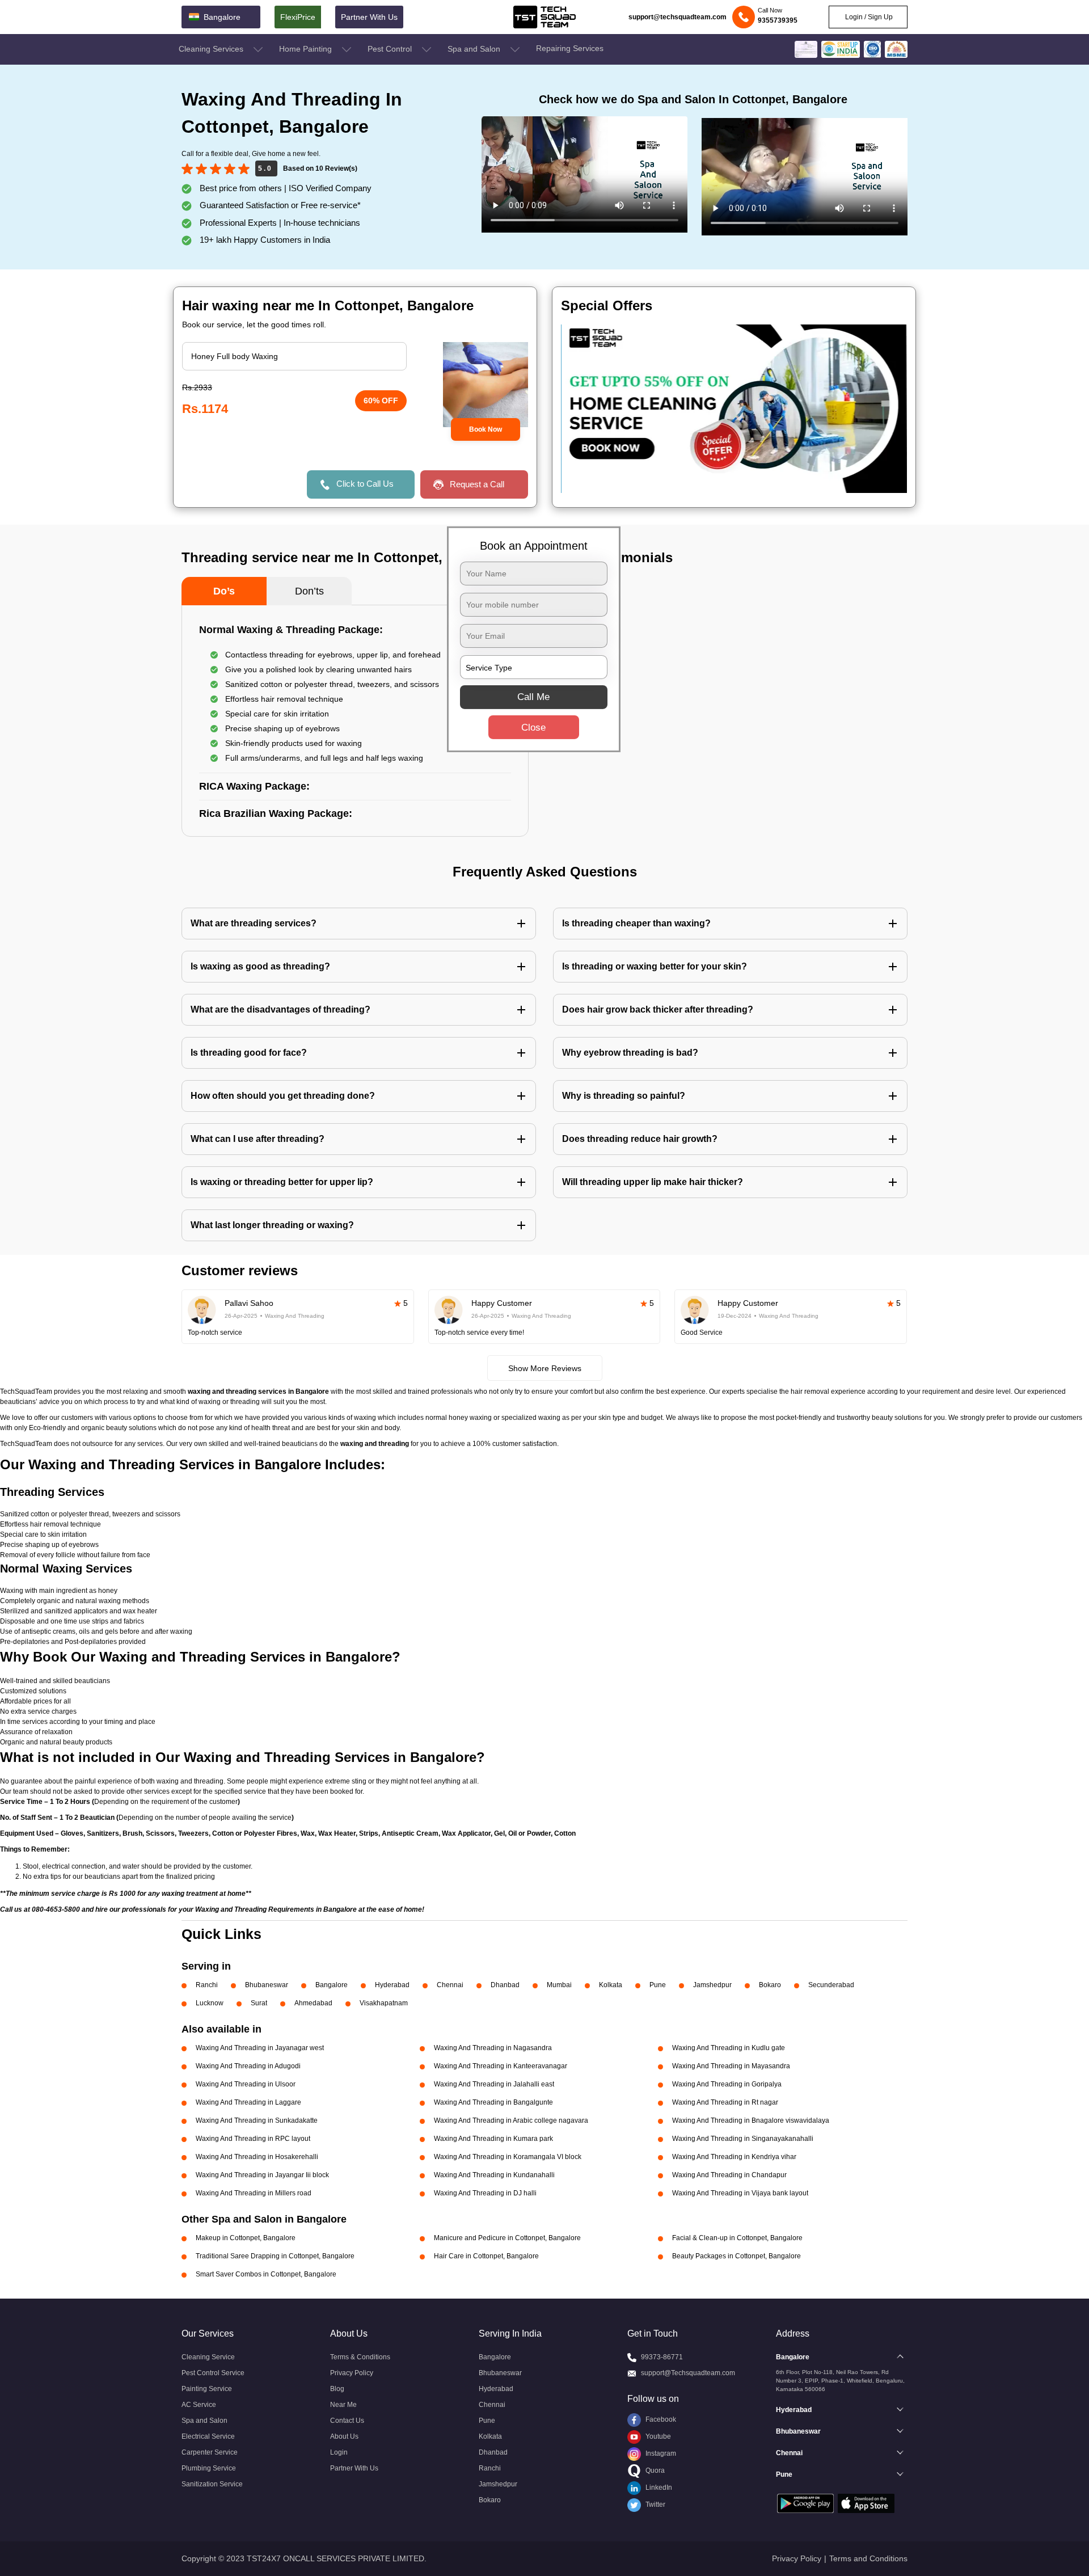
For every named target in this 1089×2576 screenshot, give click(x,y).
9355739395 (778, 20)
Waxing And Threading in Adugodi (248, 2066)
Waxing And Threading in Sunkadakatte (257, 2120)
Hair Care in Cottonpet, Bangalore (486, 2256)
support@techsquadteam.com (678, 17)
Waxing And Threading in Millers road (254, 2193)
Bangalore (332, 1985)
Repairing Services (570, 48)
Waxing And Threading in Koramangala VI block (508, 2157)
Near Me (343, 2405)
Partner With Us (369, 17)
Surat (259, 2003)
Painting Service (207, 2389)
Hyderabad (392, 1985)
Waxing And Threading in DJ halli (485, 2193)
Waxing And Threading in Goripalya (727, 2084)
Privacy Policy (352, 2373)
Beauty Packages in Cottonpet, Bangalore (736, 2256)
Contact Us (347, 2421)
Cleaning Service (208, 2357)
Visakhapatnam (384, 2003)
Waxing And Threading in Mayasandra (731, 2066)
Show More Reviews (545, 1368)
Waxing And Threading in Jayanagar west (260, 2048)
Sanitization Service (212, 2484)
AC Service (199, 2405)
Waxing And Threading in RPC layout (253, 2139)
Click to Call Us (365, 484)
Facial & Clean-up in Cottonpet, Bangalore (737, 2238)
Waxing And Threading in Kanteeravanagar (501, 2066)
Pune (658, 1985)
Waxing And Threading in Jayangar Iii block (262, 2175)
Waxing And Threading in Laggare (248, 2102)
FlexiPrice (298, 17)
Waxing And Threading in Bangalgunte (493, 2102)
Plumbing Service (209, 2468)
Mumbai (559, 1985)
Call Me (533, 697)
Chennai (450, 1985)
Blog (337, 2389)
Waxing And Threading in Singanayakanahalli (743, 2139)
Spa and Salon (475, 49)
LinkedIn (658, 2488)
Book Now (486, 429)
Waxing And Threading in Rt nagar (725, 2102)
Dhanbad (505, 1985)
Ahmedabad (313, 2003)
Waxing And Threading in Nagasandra (493, 2048)
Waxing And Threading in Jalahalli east (494, 2084)
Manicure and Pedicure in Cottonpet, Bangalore (507, 2238)
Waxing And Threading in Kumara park (493, 2139)
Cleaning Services (212, 49)
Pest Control (391, 49)
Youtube (657, 2436)
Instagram (660, 2453)
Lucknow (210, 2003)
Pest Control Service (213, 2373)
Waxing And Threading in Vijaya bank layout (740, 2193)
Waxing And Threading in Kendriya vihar (734, 2157)
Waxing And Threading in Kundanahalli (494, 2175)
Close (533, 728)
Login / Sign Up (868, 17)
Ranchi (207, 1985)
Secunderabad (831, 1985)
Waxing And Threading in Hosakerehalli (257, 2157)
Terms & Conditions (360, 2357)
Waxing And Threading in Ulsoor (246, 2084)
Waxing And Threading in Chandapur (729, 2175)
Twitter (655, 2505)
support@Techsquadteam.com (688, 2373)
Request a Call (477, 484)
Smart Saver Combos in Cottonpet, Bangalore (266, 2274)
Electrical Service (208, 2436)
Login (339, 2452)
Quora (654, 2470)
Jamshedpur (712, 1985)
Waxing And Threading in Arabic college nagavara (511, 2120)
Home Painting (307, 49)
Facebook (660, 2419)
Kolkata (611, 1985)
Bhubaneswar (267, 1985)
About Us (344, 2436)
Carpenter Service (210, 2452)
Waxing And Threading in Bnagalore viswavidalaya (751, 2120)
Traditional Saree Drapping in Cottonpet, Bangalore (275, 2256)
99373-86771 (662, 2357)
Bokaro (770, 1985)
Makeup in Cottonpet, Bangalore (246, 2238)
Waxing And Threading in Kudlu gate (729, 2048)
